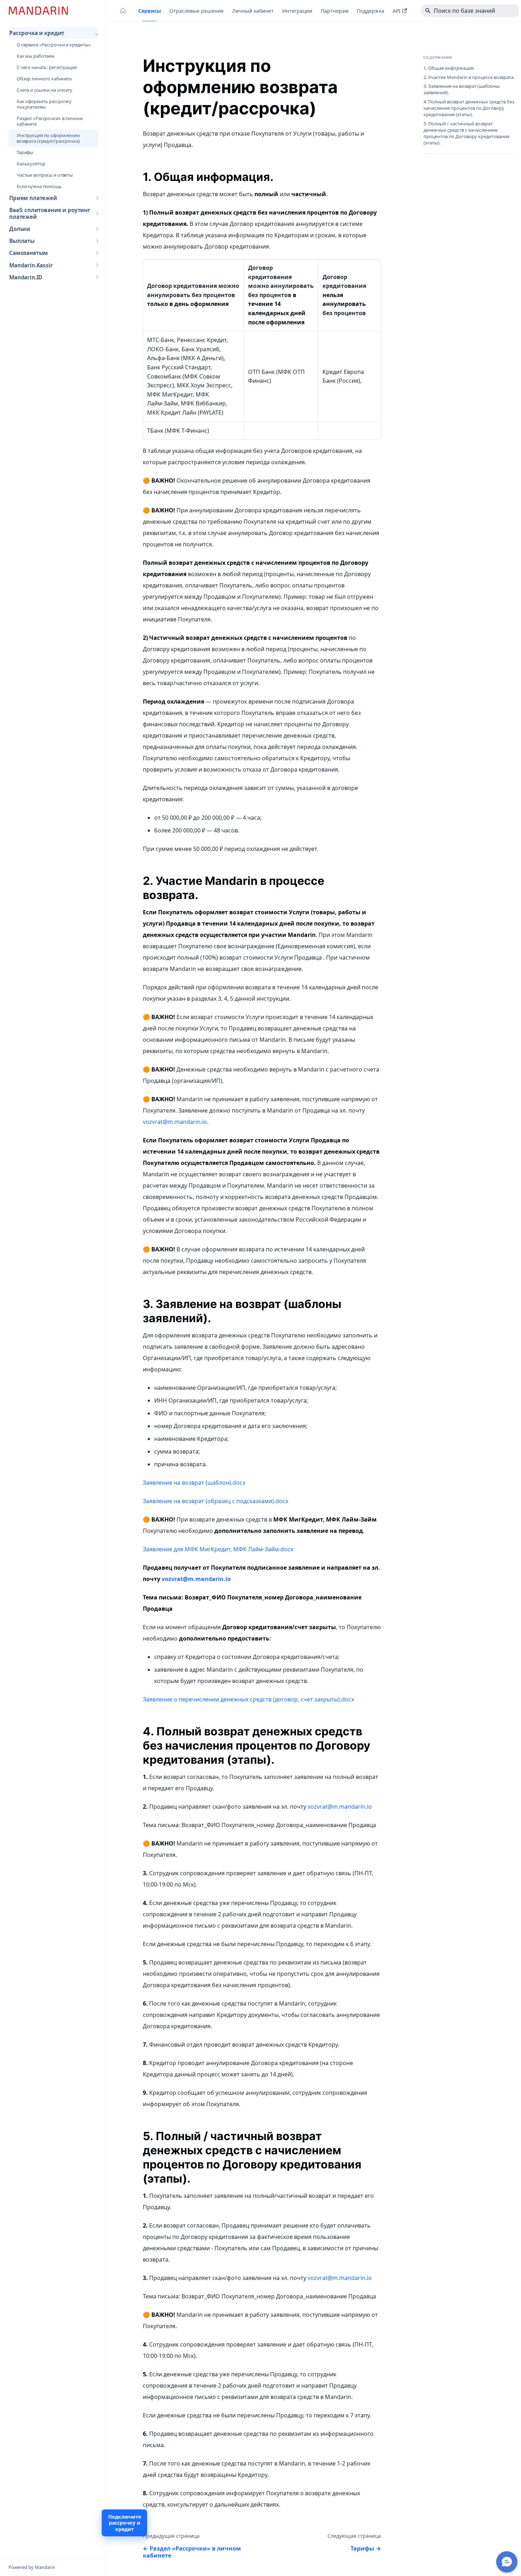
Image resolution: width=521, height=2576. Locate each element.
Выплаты (22, 241)
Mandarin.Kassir (31, 265)
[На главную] (123, 11)
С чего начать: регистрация (47, 67)
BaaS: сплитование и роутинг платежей (50, 213)
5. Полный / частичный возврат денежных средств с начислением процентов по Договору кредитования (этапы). (466, 133)
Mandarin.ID (26, 277)
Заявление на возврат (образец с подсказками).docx (215, 1501)
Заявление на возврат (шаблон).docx (194, 1483)
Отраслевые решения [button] (197, 11)
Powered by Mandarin (32, 2567)
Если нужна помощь (39, 186)
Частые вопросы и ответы (45, 175)
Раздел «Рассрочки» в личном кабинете (50, 121)
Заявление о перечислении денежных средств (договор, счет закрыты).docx (248, 1699)
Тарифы (25, 152)
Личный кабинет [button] (253, 11)
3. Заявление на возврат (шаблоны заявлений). (462, 90)
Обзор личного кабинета (44, 79)
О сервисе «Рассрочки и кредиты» (54, 45)
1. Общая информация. (449, 68)
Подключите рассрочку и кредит (125, 2523)
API (397, 11)
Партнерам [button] (335, 11)
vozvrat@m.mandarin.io (175, 1122)
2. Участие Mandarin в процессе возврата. (469, 77)
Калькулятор (31, 164)
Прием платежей (33, 198)
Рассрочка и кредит (37, 33)
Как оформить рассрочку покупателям (44, 104)
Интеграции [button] (297, 11)
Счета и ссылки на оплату (44, 90)
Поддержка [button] (371, 11)
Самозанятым (29, 253)
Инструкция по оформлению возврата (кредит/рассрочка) (48, 138)
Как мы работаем (36, 56)
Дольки (20, 229)
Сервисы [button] (150, 11)
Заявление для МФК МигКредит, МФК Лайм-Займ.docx (218, 1549)
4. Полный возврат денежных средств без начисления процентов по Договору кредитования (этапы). (469, 109)
